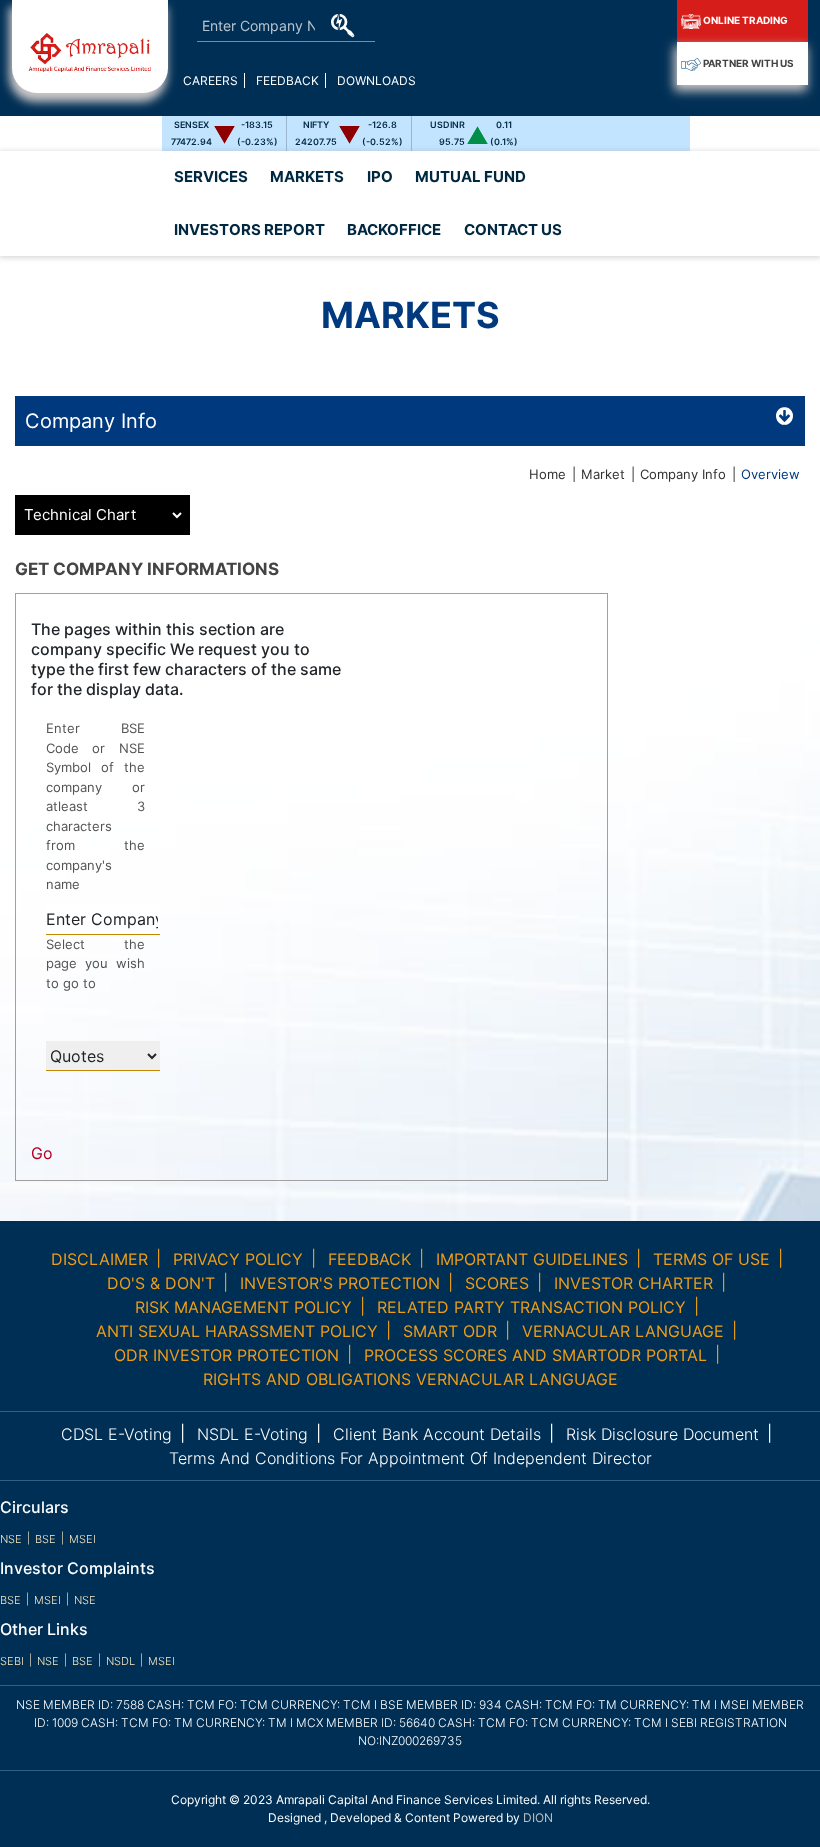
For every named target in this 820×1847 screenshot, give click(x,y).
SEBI (12, 1661)
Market (603, 474)
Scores (497, 1283)
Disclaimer (99, 1259)
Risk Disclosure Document (662, 1434)
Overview (770, 474)
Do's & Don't (161, 1283)
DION (538, 1817)
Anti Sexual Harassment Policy (237, 1331)
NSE (11, 1539)
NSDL (120, 1661)
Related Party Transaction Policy (531, 1307)
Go (42, 1153)
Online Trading (744, 20)
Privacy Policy (238, 1259)
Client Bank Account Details (437, 1434)
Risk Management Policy (243, 1307)
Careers (210, 80)
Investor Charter (633, 1283)
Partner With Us (747, 63)
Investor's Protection (340, 1283)
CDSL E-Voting (116, 1434)
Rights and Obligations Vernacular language (410, 1379)
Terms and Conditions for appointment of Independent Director (410, 1458)
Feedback (287, 80)
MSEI (82, 1539)
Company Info (683, 474)
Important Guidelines (532, 1259)
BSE (45, 1539)
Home (547, 474)
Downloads (376, 80)
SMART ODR (450, 1331)
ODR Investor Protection (226, 1355)
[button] (249, 230)
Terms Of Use (711, 1259)
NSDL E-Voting (252, 1434)
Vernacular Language (623, 1331)
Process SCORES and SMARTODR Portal (535, 1355)
